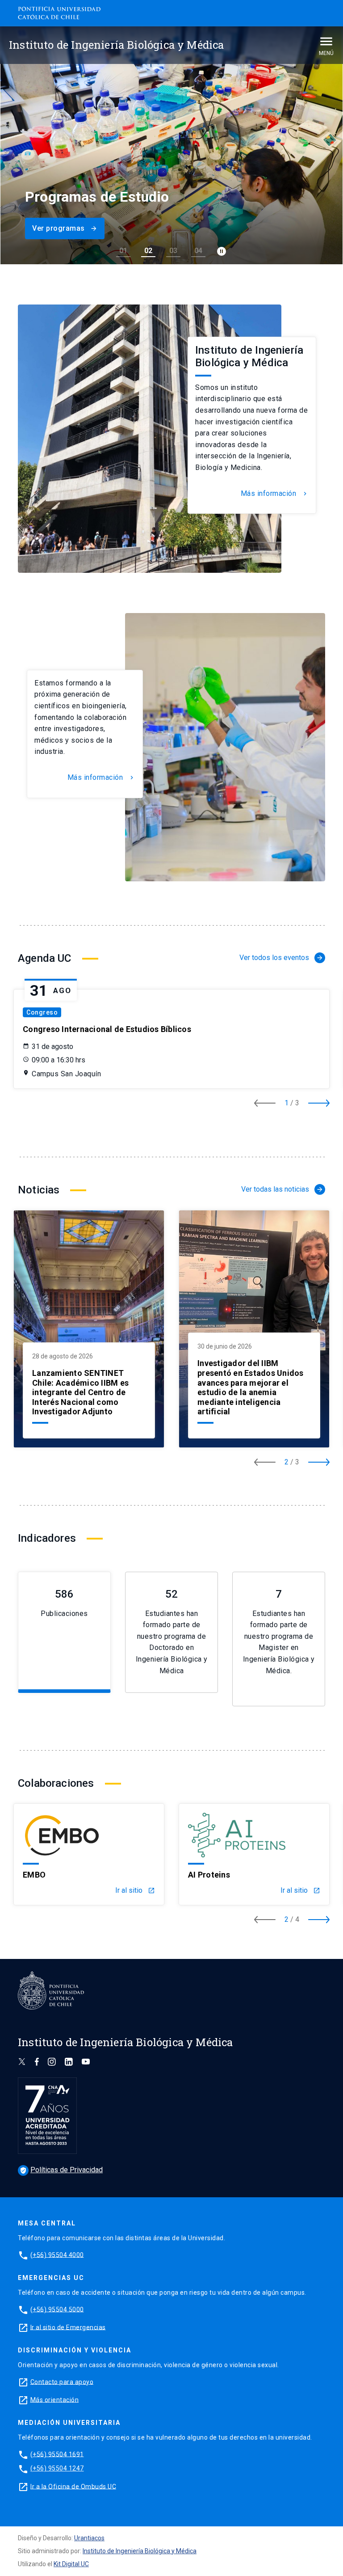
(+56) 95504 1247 (57, 2468)
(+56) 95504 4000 (57, 2255)
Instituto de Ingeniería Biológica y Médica (140, 2551)
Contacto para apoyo (62, 2381)
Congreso (42, 1012)
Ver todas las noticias (282, 1189)
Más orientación (55, 2399)
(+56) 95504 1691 (57, 2454)
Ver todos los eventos (281, 958)
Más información (275, 494)
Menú (326, 53)
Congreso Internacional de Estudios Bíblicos (107, 1029)
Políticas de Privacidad (61, 2170)
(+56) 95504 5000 (57, 2309)
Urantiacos (89, 2538)
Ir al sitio (135, 1891)
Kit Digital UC (71, 2564)
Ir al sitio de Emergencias (68, 2327)
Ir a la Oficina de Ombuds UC (73, 2486)
